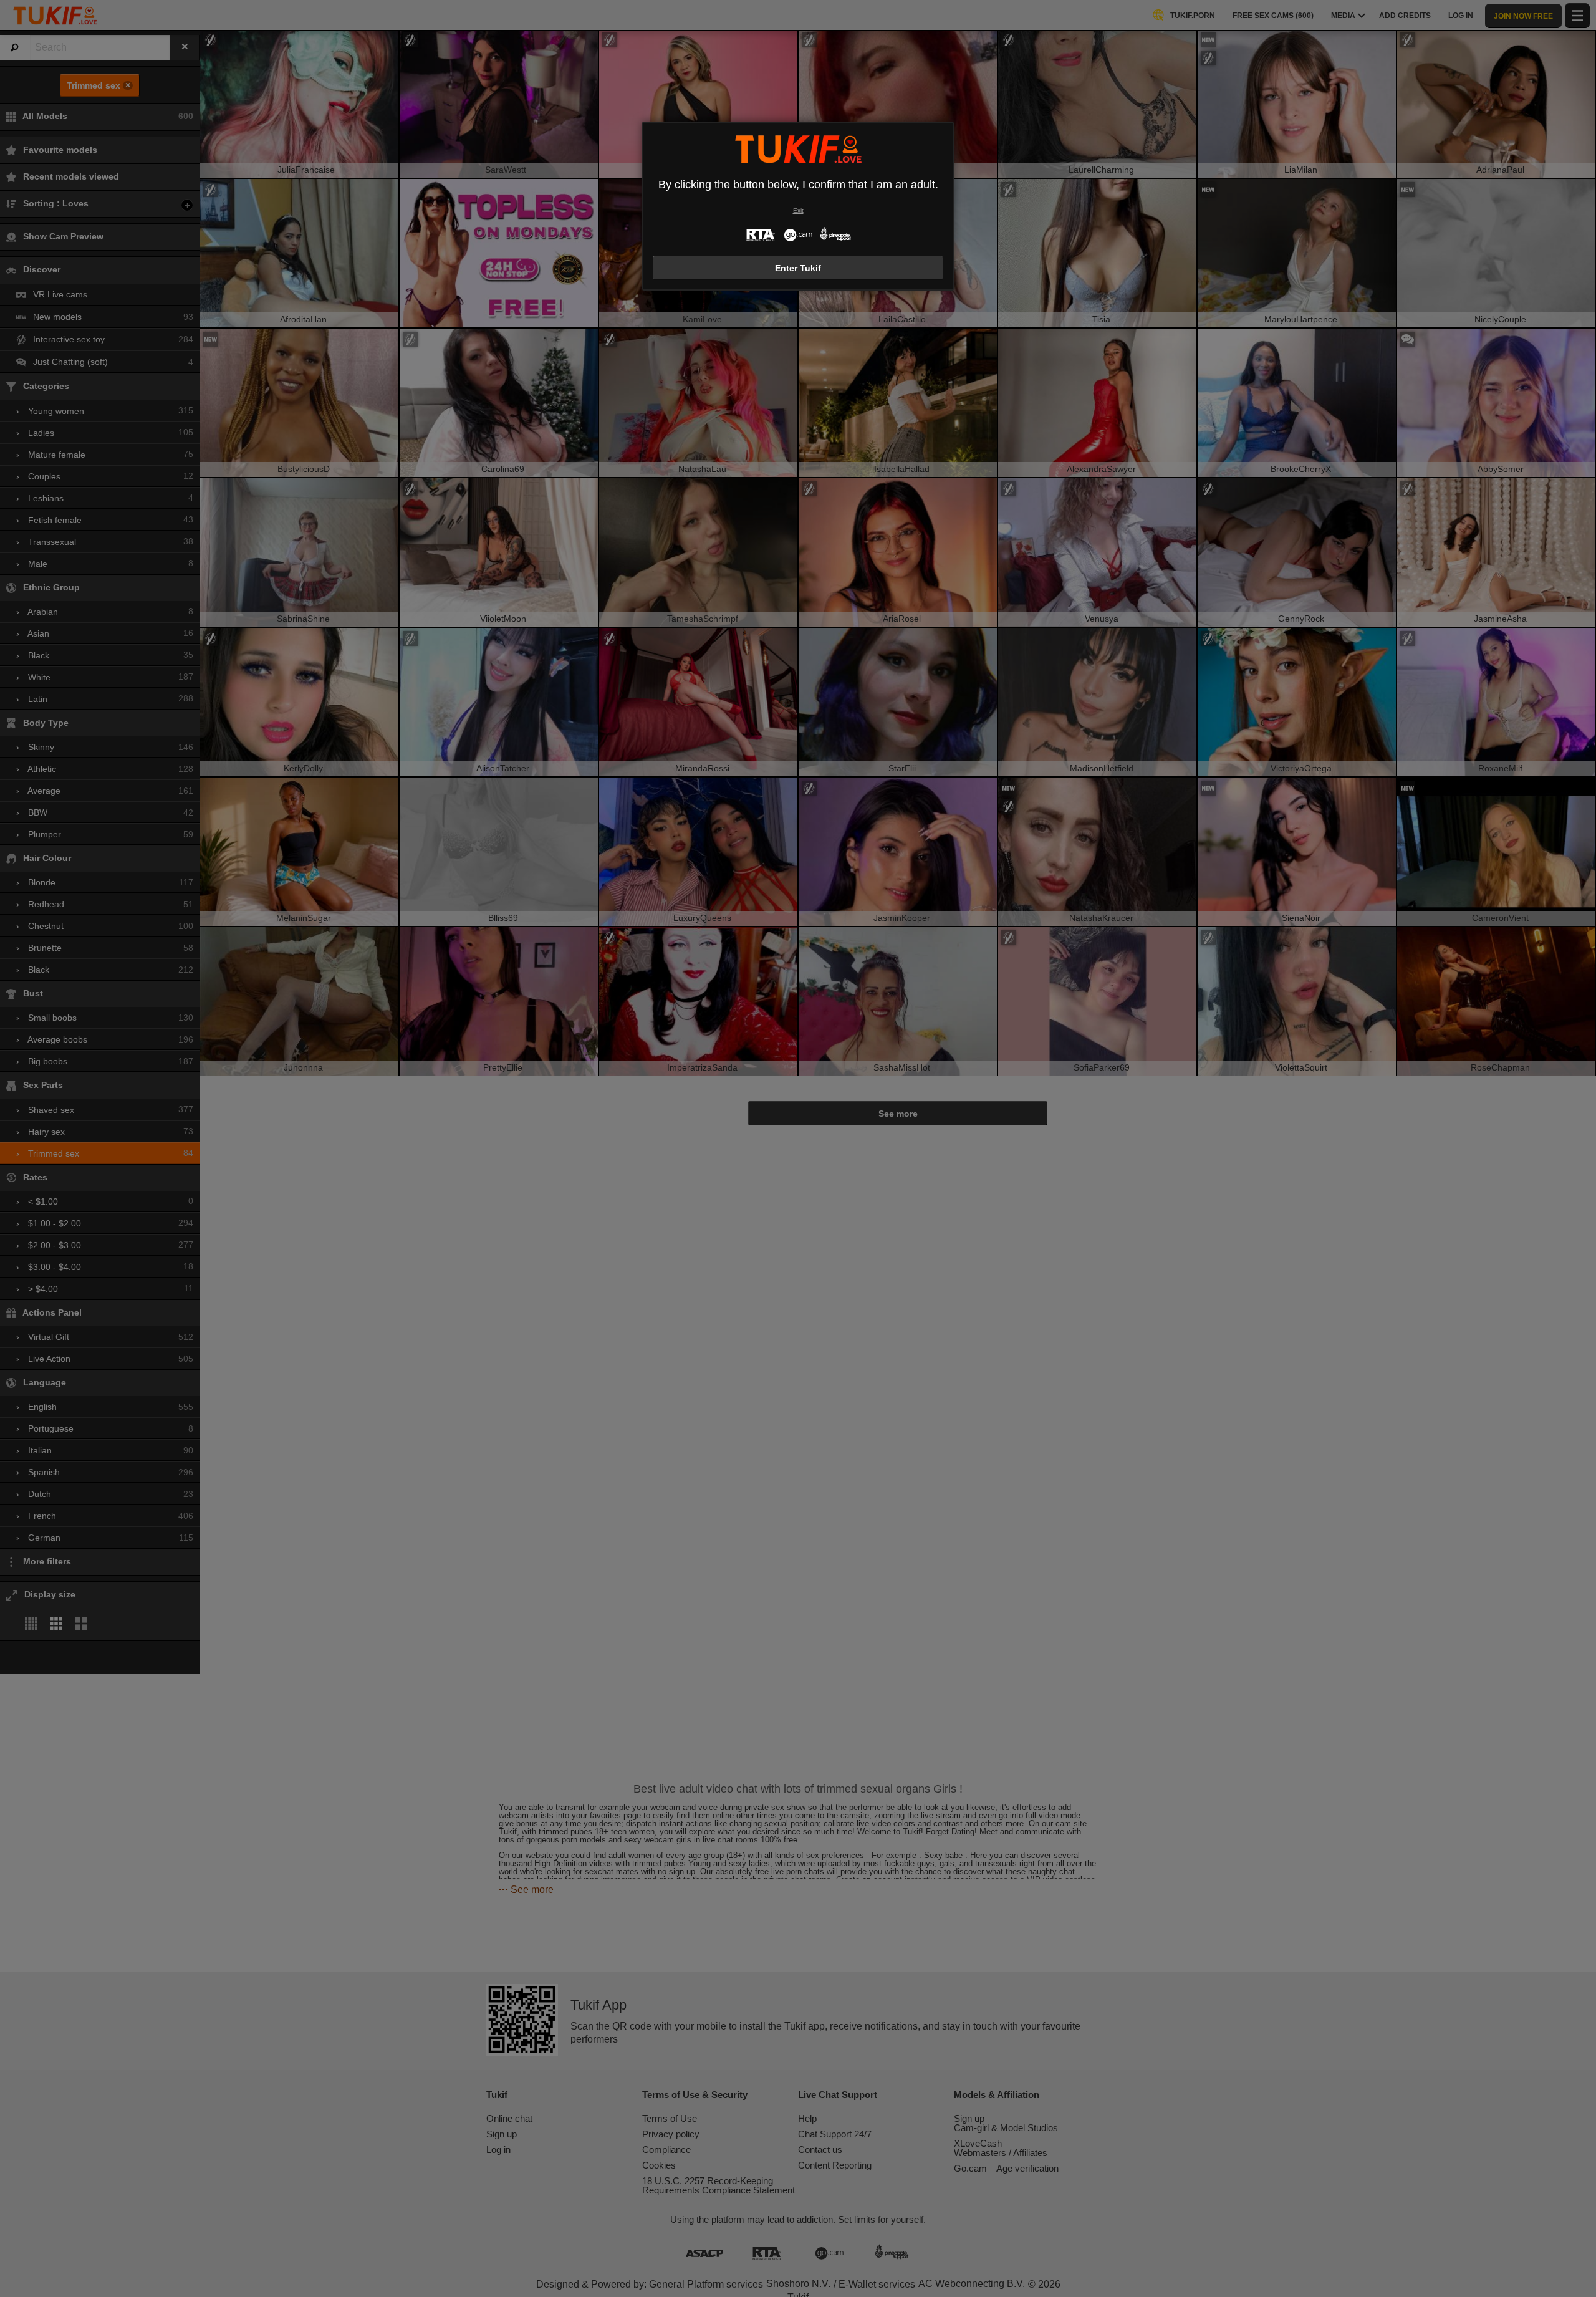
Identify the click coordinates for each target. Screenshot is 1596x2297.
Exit (798, 210)
